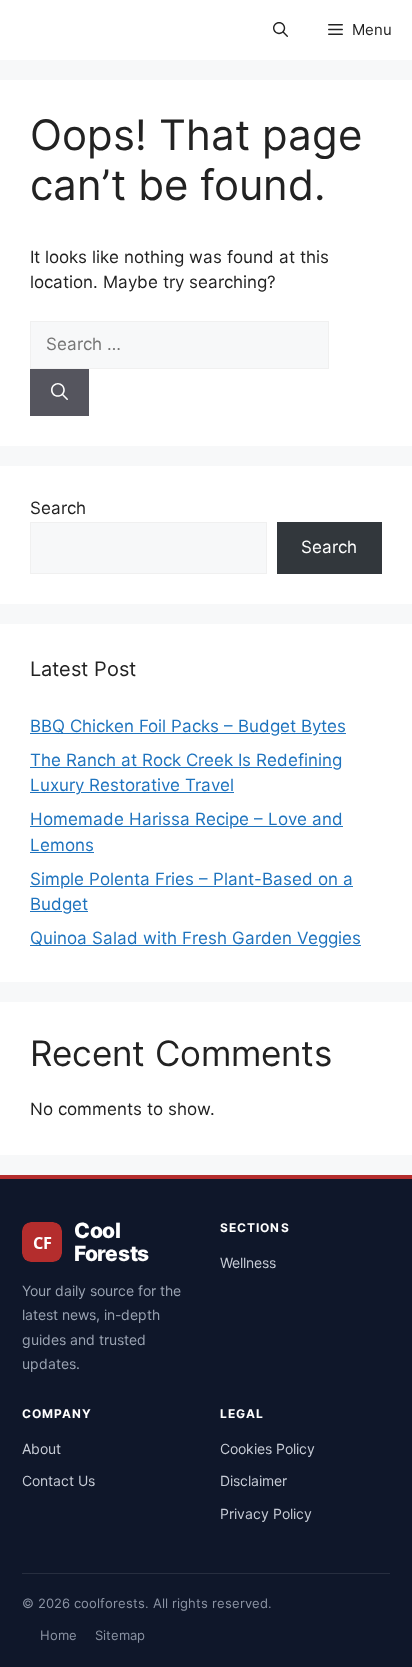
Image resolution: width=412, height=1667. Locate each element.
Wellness (248, 1262)
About (41, 1448)
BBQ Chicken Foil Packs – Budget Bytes (188, 726)
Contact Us (58, 1480)
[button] (280, 30)
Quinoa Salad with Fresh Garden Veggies (195, 938)
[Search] (59, 393)
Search (58, 508)
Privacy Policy (266, 1513)
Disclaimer (253, 1480)
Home (58, 1635)
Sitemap (120, 1635)
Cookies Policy (267, 1448)
